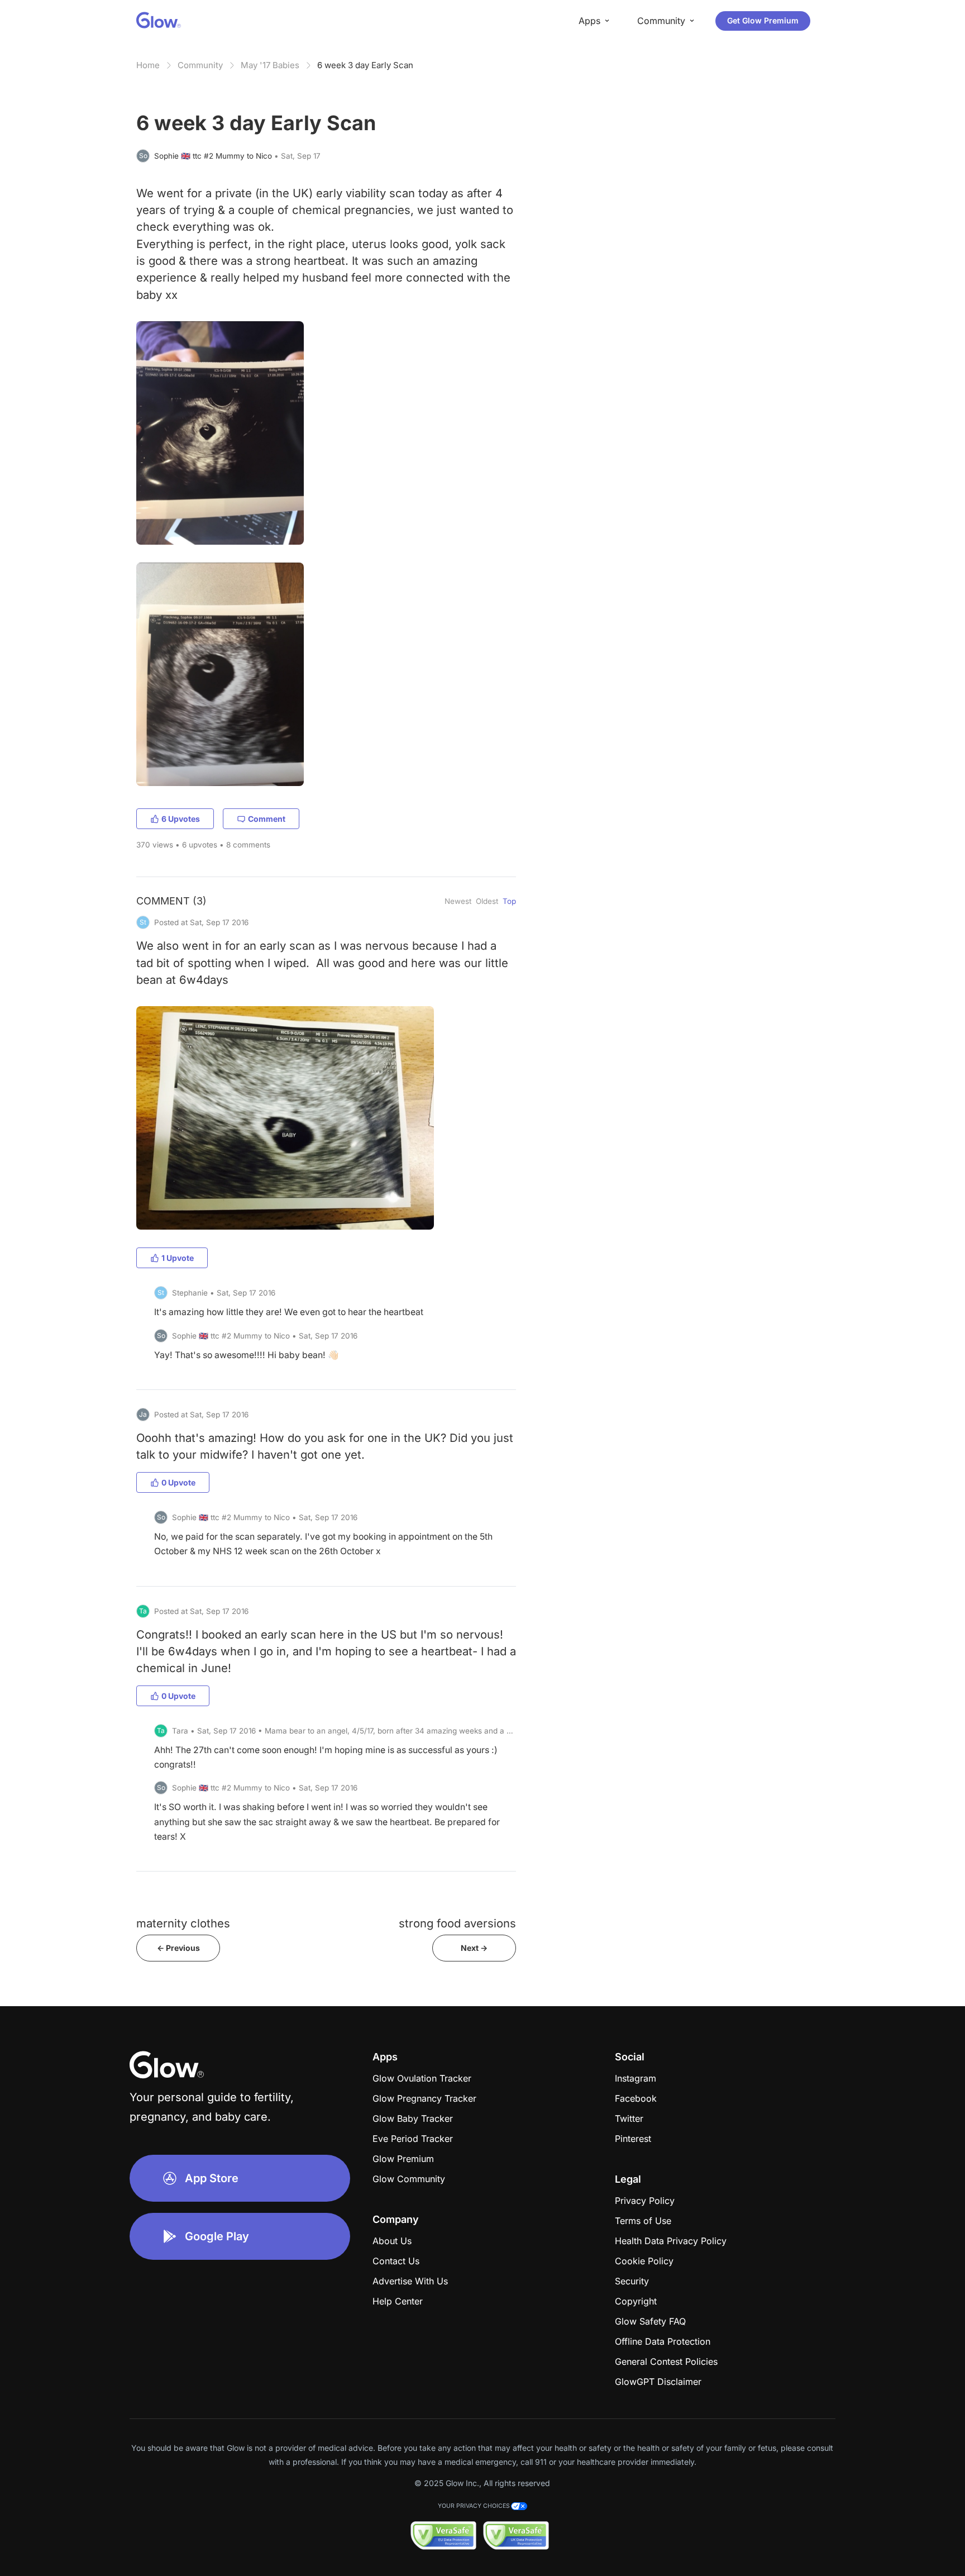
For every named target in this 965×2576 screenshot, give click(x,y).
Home (148, 65)
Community (200, 65)
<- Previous (178, 1948)
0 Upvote (178, 1482)
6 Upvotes (181, 819)
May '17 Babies (270, 65)
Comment (267, 819)
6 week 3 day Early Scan (365, 65)
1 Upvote (178, 1258)
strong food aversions (457, 1923)
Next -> (474, 1948)
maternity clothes (183, 1923)
